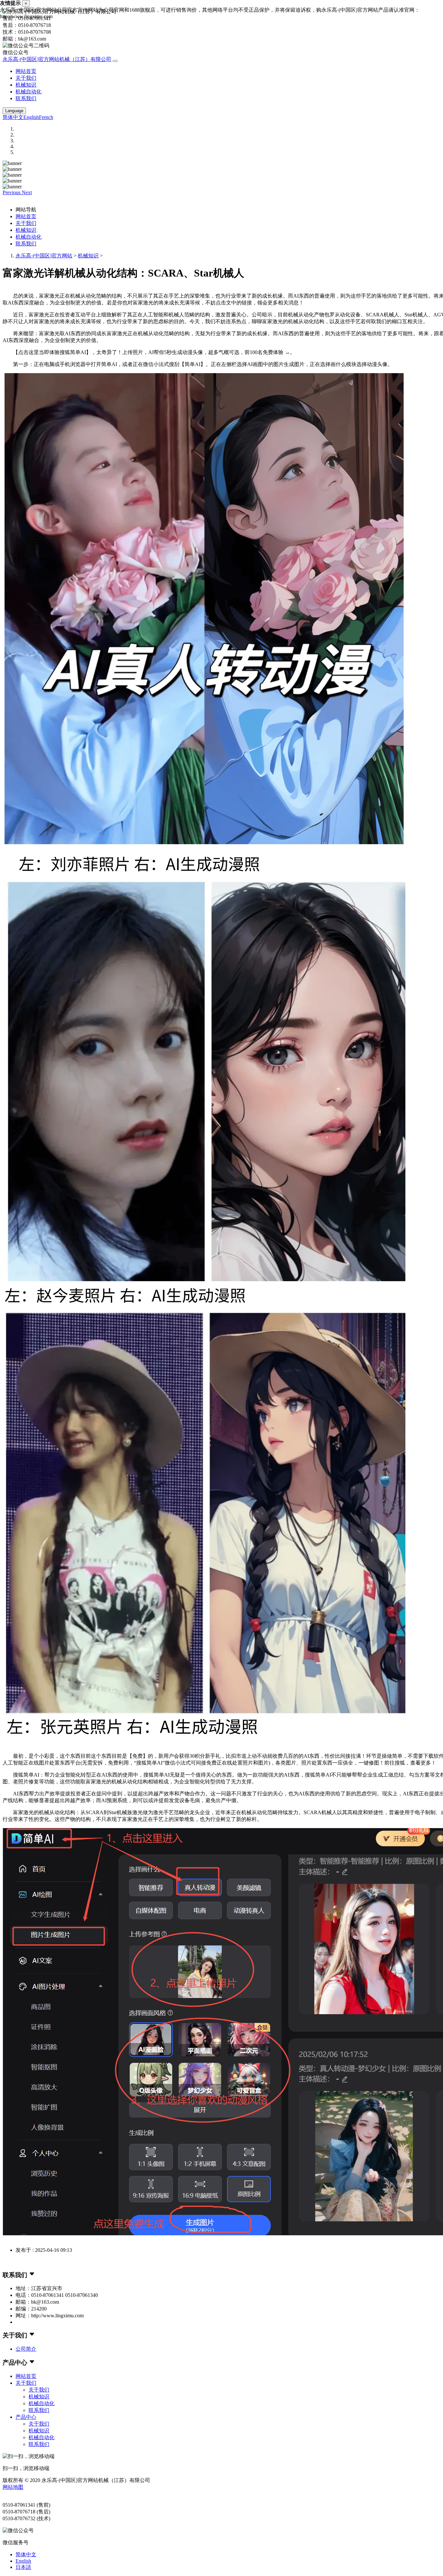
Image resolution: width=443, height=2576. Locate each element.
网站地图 (13, 2487)
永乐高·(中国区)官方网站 (44, 256)
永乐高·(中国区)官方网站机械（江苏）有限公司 (57, 59)
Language (14, 111)
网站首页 (26, 71)
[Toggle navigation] (115, 61)
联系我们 (26, 98)
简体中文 (13, 117)
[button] (12, 192)
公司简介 (26, 2349)
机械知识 (26, 85)
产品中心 (26, 2417)
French (46, 117)
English (31, 117)
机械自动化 (29, 92)
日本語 (23, 2567)
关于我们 (26, 78)
